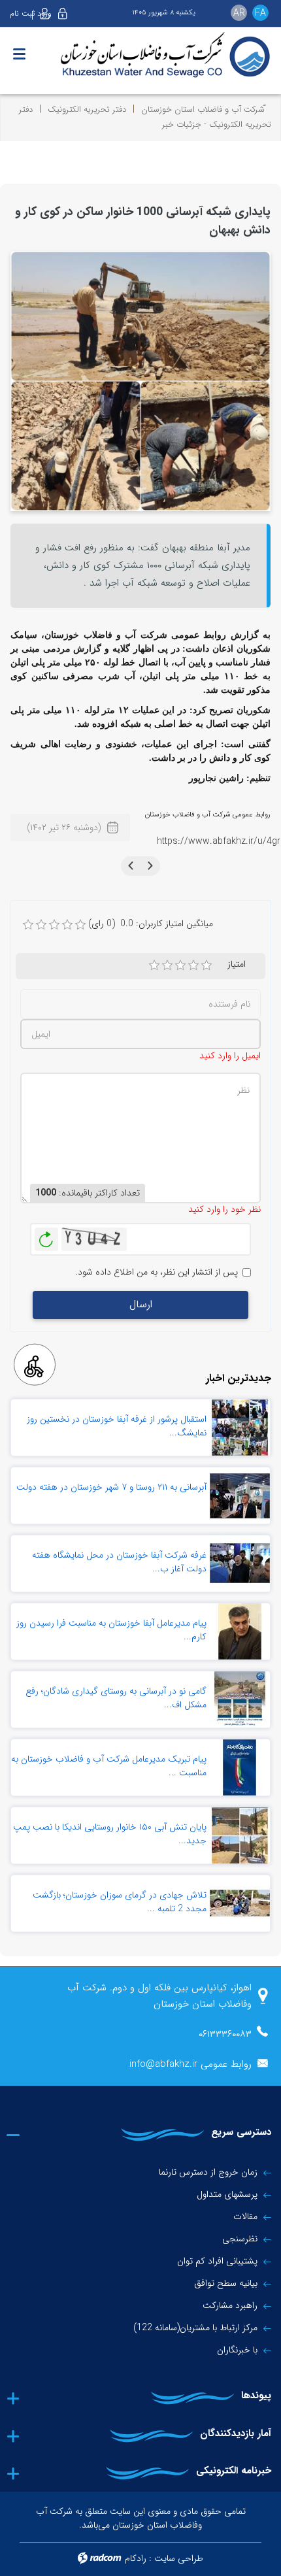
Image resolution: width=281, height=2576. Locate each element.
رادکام (136, 2558)
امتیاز (237, 964)
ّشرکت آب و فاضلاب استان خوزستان (203, 109)
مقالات (245, 2216)
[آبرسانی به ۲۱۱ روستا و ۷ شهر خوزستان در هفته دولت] (240, 1496)
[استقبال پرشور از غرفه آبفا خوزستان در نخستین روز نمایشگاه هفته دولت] (240, 1428)
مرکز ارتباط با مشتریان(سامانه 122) (195, 2328)
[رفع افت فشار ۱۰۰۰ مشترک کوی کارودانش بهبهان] (140, 380)
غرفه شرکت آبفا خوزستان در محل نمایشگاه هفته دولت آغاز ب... (119, 1562)
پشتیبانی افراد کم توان (217, 2261)
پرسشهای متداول (227, 2194)
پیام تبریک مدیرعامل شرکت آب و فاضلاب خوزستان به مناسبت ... (109, 1766)
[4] (193, 965)
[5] (207, 965)
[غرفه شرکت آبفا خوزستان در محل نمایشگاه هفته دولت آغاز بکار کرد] (240, 1564)
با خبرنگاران (237, 2350)
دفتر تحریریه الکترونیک (87, 109)
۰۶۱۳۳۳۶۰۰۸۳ (225, 2034)
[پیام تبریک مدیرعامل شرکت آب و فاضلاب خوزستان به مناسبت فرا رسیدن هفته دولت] (240, 1767)
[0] (28, 925)
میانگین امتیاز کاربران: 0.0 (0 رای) (151, 924)
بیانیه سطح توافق (226, 2283)
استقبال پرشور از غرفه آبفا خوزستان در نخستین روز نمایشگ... (117, 1426)
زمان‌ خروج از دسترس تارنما (208, 2172)
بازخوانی (46, 1236)
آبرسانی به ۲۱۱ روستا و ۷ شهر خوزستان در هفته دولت (111, 1487)
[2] (167, 965)
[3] (180, 965)
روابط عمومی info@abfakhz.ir (190, 2064)
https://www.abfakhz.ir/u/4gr (219, 841)
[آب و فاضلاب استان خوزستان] (140, 56)
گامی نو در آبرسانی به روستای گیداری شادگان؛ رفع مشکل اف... (116, 1698)
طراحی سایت (179, 2558)
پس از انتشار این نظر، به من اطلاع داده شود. (157, 1272)
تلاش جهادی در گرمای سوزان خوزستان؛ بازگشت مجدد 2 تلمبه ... (120, 1902)
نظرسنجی (240, 2239)
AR (239, 13)
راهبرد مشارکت (230, 2305)
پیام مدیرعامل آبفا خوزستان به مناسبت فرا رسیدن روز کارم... (111, 1630)
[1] (154, 965)
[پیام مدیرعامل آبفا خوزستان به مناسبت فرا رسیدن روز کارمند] (240, 1631)
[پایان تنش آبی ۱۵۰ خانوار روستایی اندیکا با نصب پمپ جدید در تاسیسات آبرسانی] (240, 1835)
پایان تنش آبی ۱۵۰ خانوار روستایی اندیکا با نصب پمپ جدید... (110, 1834)
